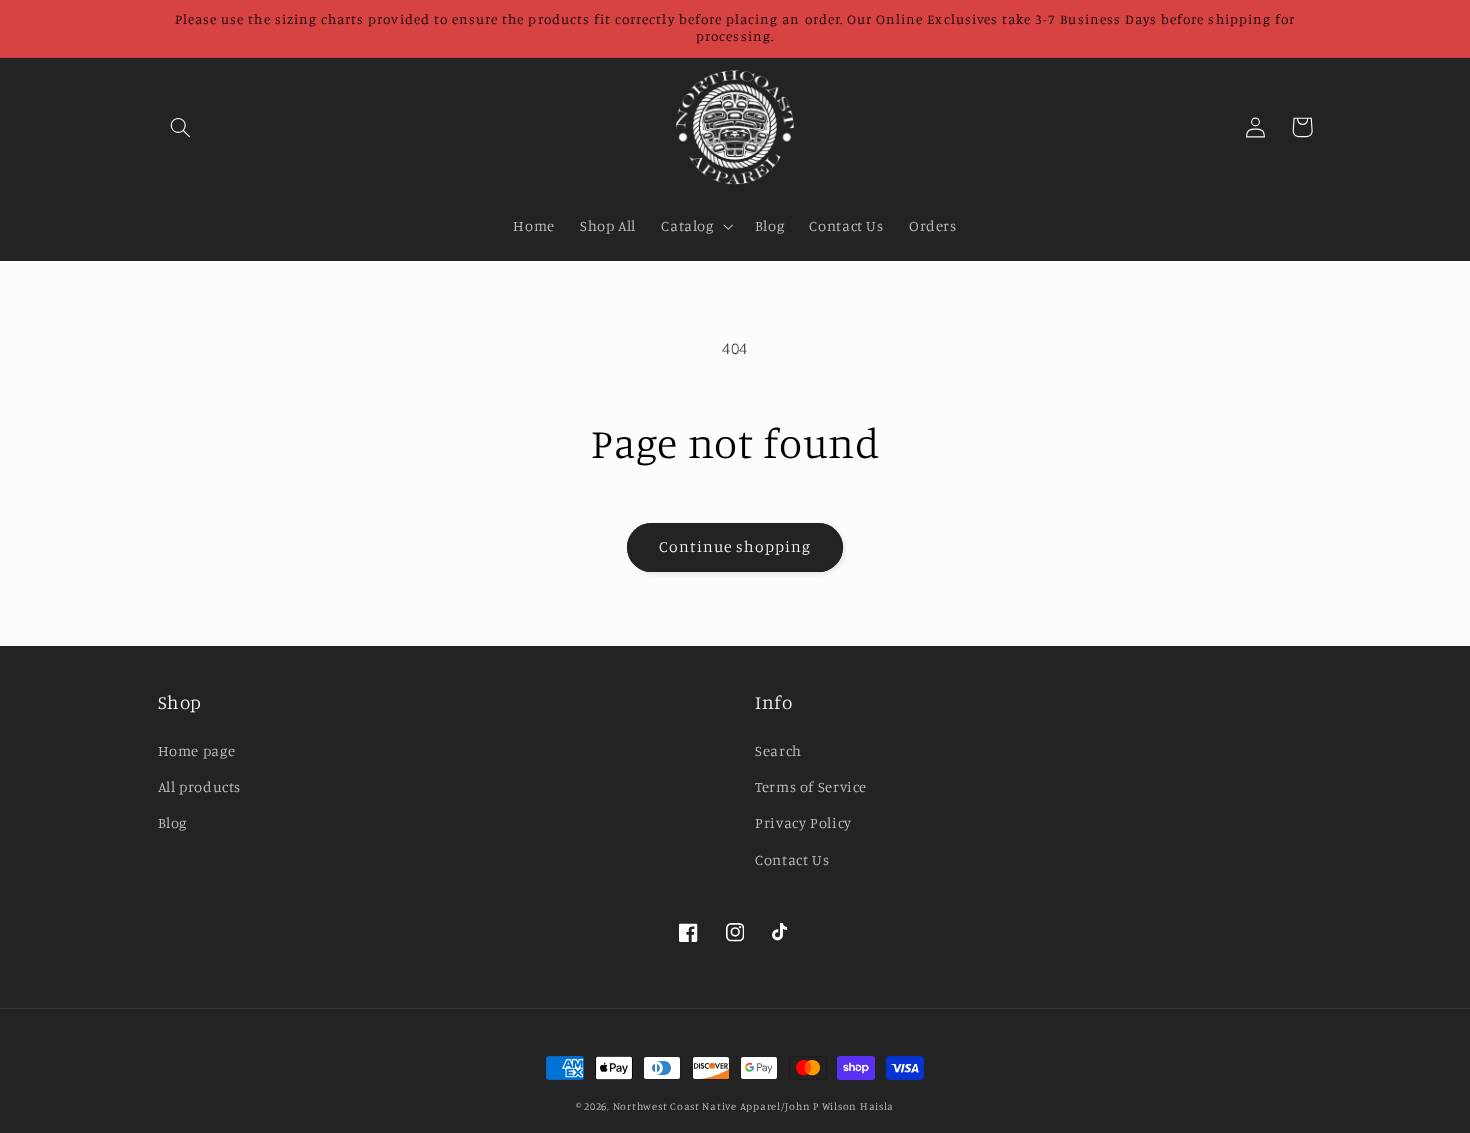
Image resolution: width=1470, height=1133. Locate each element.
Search (778, 750)
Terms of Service (811, 786)
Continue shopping (735, 546)
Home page (197, 750)
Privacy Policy (803, 822)
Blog (173, 822)
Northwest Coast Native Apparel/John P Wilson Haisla (753, 1106)
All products (200, 786)
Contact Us (792, 859)
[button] (181, 127)
